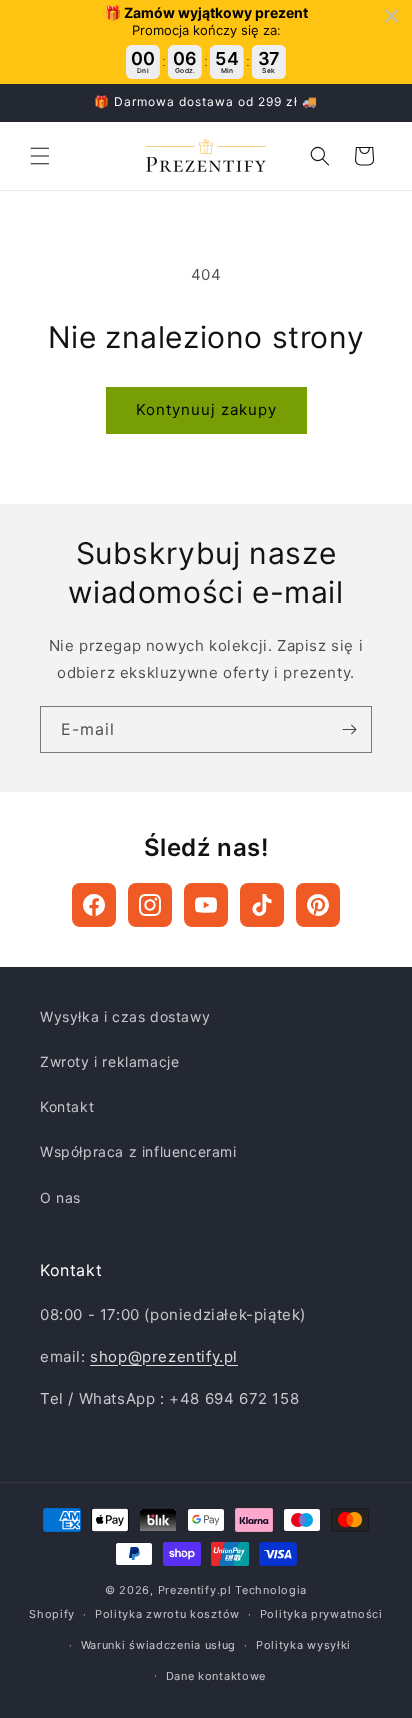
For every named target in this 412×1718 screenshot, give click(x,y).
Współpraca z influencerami (138, 1151)
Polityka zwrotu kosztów (167, 1614)
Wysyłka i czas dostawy (125, 1016)
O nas (60, 1197)
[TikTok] (262, 905)
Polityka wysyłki (303, 1645)
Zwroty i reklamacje (109, 1061)
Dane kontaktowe (216, 1676)
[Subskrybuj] (349, 729)
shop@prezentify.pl (164, 1356)
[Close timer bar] (392, 16)
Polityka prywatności (321, 1614)
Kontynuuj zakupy (206, 409)
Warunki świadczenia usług (159, 1645)
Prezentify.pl (195, 1590)
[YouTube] (206, 905)
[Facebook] (94, 905)
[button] (40, 156)
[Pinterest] (318, 905)
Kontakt (67, 1106)
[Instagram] (150, 905)
